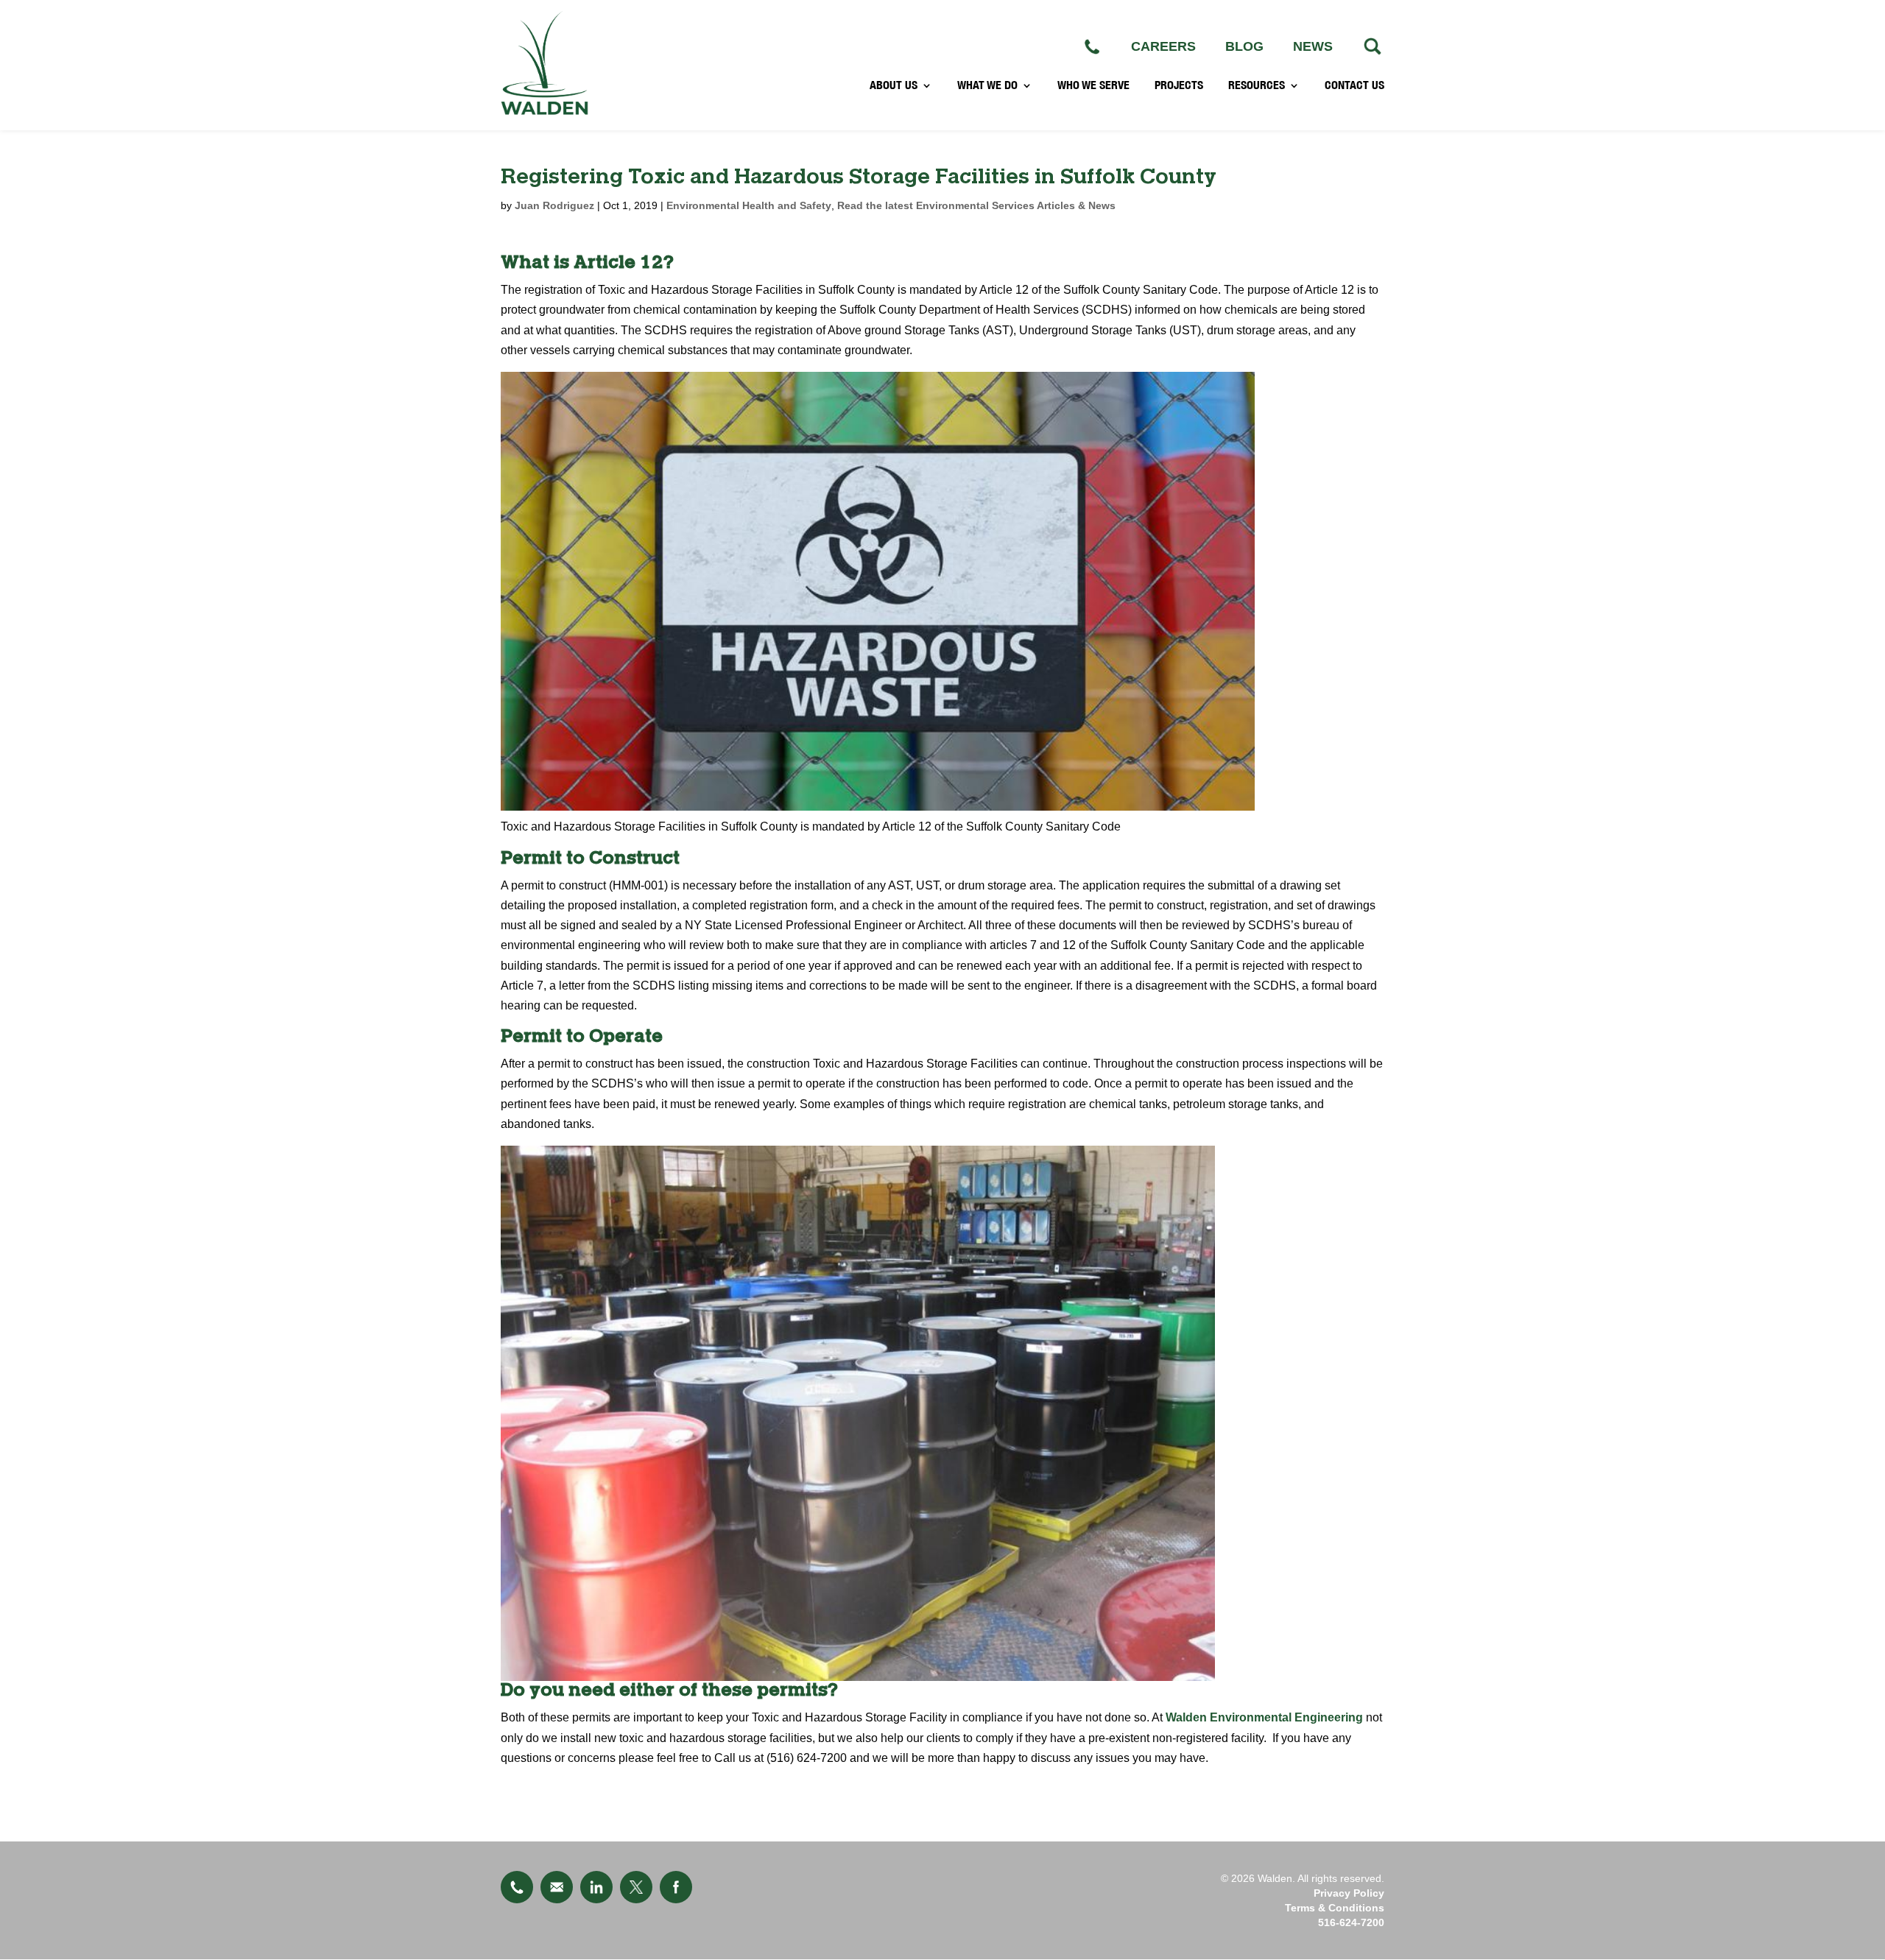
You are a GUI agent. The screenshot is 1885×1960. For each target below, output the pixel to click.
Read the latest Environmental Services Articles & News (976, 205)
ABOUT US (894, 85)
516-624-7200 (1351, 1922)
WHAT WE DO (987, 85)
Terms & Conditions (1335, 1908)
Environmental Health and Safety (749, 205)
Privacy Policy (1349, 1893)
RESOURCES (1257, 85)
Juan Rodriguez (554, 205)
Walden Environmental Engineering (1264, 1717)
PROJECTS (1179, 85)
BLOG (1244, 46)
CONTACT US (1354, 85)
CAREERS (1163, 46)
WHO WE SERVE (1093, 85)
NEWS (1313, 46)
